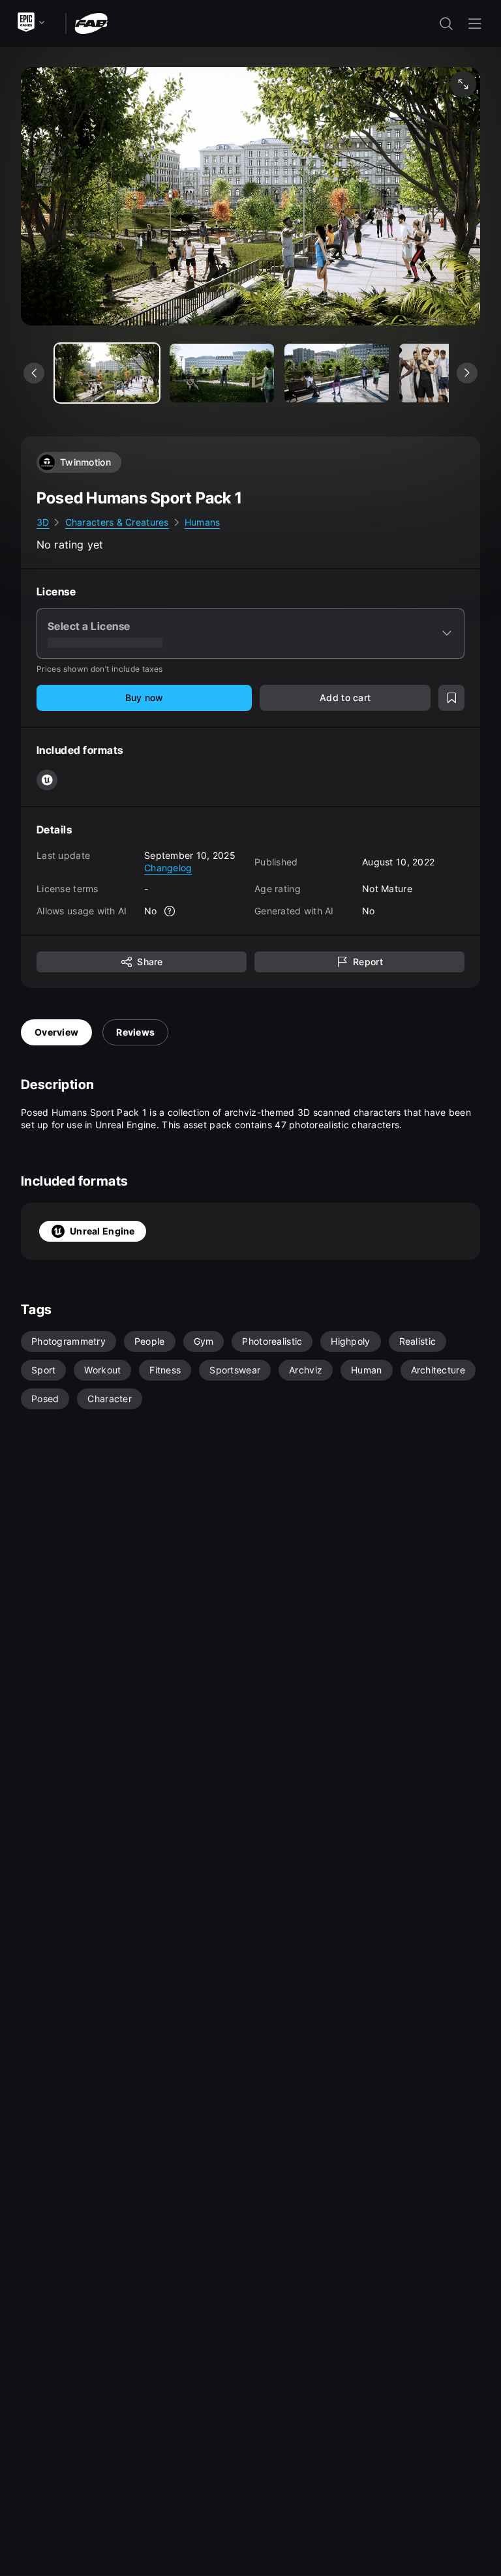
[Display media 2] (337, 373)
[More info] (170, 911)
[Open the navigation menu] (475, 23)
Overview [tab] (56, 1032)
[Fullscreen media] (463, 84)
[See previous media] (34, 373)
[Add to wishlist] (451, 698)
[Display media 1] (222, 373)
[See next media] (467, 373)
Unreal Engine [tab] (102, 1231)
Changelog (168, 868)
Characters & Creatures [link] (117, 522)
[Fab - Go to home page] (91, 22)
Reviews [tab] (135, 1032)
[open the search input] (446, 23)
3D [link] (43, 522)
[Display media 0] (107, 373)
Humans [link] (203, 522)
